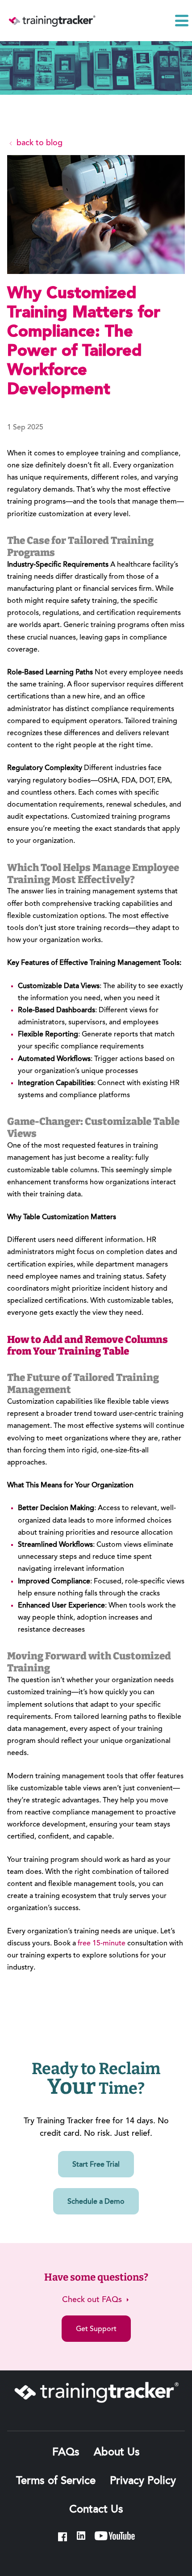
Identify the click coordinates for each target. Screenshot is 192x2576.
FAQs (66, 2453)
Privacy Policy (143, 2481)
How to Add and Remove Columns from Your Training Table (88, 1346)
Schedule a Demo (96, 2202)
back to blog (38, 143)
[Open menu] (182, 21)
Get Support (96, 2329)
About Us (117, 2453)
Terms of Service (56, 2481)
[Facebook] (63, 2537)
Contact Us (96, 2510)
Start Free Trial (96, 2165)
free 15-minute (102, 1944)
